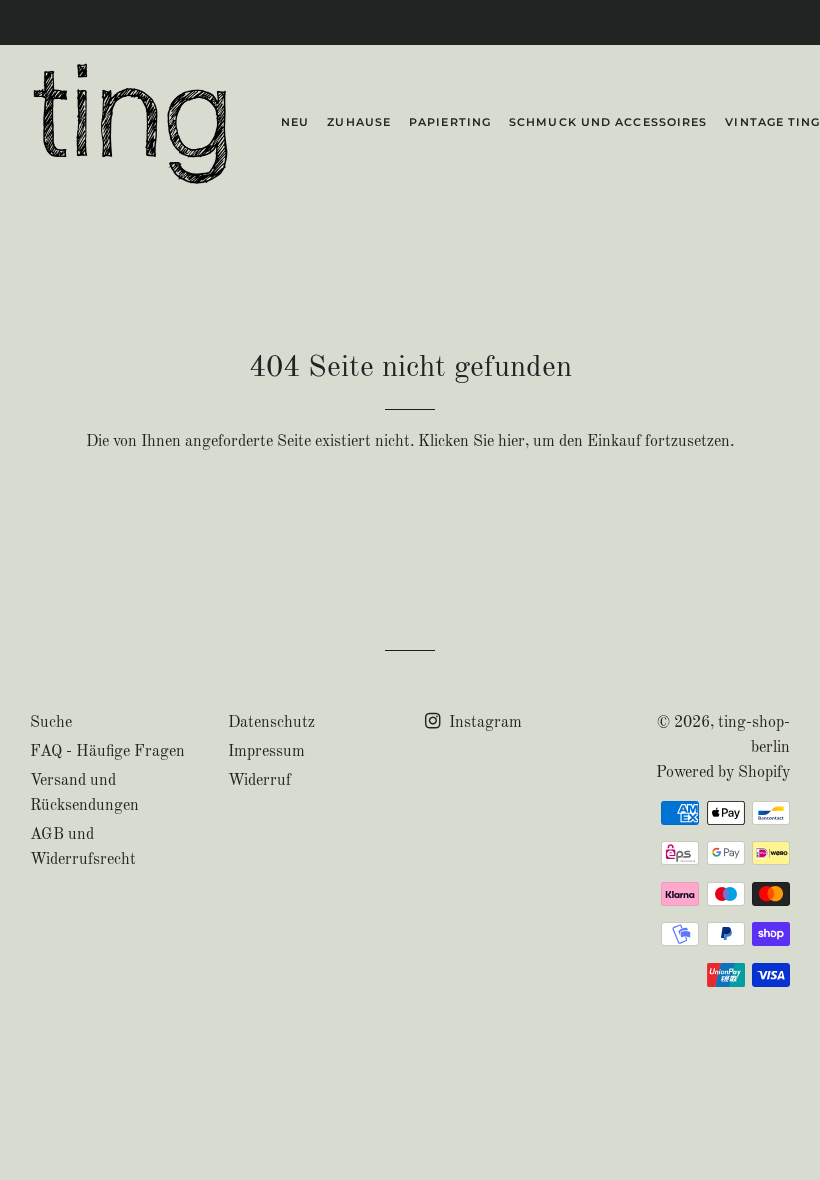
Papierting (450, 122)
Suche (51, 723)
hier (511, 442)
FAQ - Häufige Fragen (107, 752)
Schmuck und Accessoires (608, 122)
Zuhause (359, 122)
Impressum (266, 752)
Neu (295, 122)
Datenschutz (271, 723)
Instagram (483, 723)
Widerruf (259, 781)
